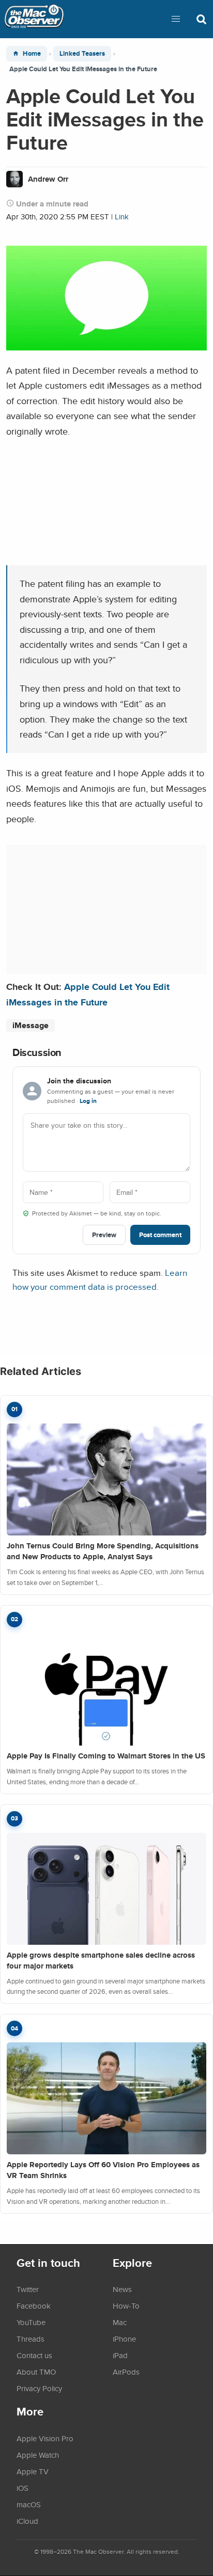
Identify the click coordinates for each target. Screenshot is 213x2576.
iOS (22, 2488)
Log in (88, 1101)
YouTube (31, 2322)
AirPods (126, 2372)
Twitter (28, 2289)
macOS (29, 2504)
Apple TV (33, 2471)
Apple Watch (38, 2455)
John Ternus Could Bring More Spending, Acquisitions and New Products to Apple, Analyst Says (103, 1551)
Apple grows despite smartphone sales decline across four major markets (101, 1961)
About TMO (36, 2372)
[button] (176, 19)
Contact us (34, 2355)
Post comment (160, 1235)
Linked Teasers (82, 53)
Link (122, 217)
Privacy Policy (39, 2388)
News (122, 2289)
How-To (126, 2306)
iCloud (27, 2521)
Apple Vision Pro (45, 2438)
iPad (120, 2355)
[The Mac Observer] (34, 19)
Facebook (34, 2306)
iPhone (124, 2339)
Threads (31, 2339)
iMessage (31, 1025)
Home (32, 53)
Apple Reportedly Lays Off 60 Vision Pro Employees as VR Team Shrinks (103, 2170)
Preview (104, 1235)
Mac (120, 2322)
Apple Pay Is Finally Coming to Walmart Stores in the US (106, 1756)
